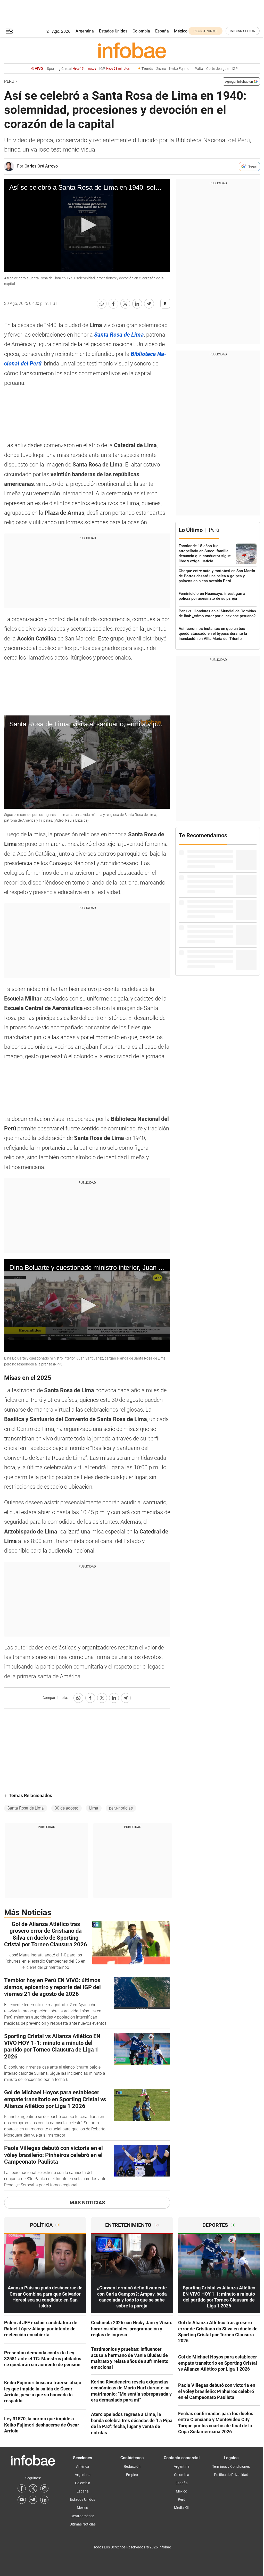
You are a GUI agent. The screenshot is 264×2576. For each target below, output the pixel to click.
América (83, 2466)
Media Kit (181, 2508)
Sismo (161, 69)
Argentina (85, 31)
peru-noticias (121, 1808)
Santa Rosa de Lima (26, 1808)
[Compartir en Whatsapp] (102, 304)
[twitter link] (33, 2488)
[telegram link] (33, 2500)
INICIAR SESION (243, 31)
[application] (87, 226)
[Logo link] (132, 50)
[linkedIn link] (44, 2500)
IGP (114, 69)
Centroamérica (82, 2516)
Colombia (141, 31)
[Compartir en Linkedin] (137, 304)
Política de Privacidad (231, 2475)
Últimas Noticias (83, 2524)
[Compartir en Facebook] (113, 304)
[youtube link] (22, 2500)
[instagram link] (44, 2488)
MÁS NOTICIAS (87, 2203)
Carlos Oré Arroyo (41, 166)
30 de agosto (67, 1808)
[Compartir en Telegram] (149, 304)
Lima (94, 1808)
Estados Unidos (113, 31)
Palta (199, 69)
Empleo (132, 2475)
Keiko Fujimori (180, 69)
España (162, 31)
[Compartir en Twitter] (125, 304)
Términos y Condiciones (231, 2466)
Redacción (132, 2466)
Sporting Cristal (72, 69)
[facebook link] (22, 2488)
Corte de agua (217, 69)
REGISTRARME (205, 31)
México (181, 31)
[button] (10, 31)
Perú (9, 81)
